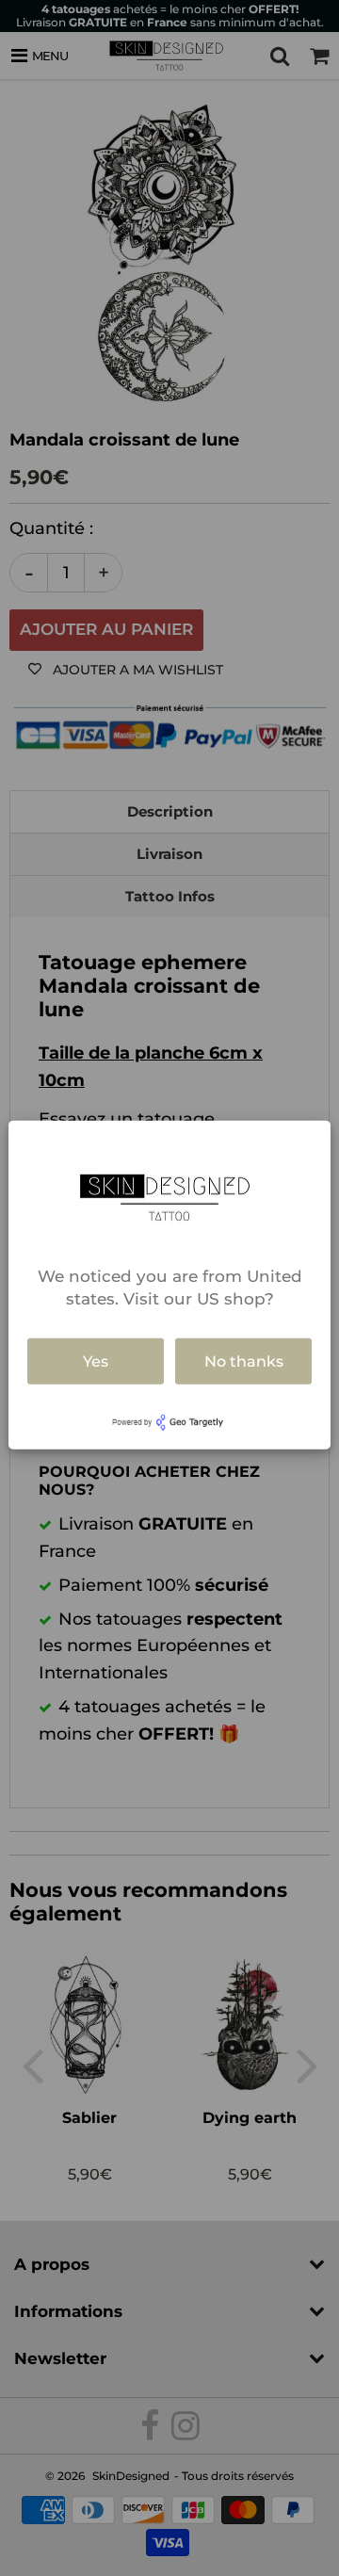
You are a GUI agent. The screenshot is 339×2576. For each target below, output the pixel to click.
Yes (96, 1361)
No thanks (244, 1361)
